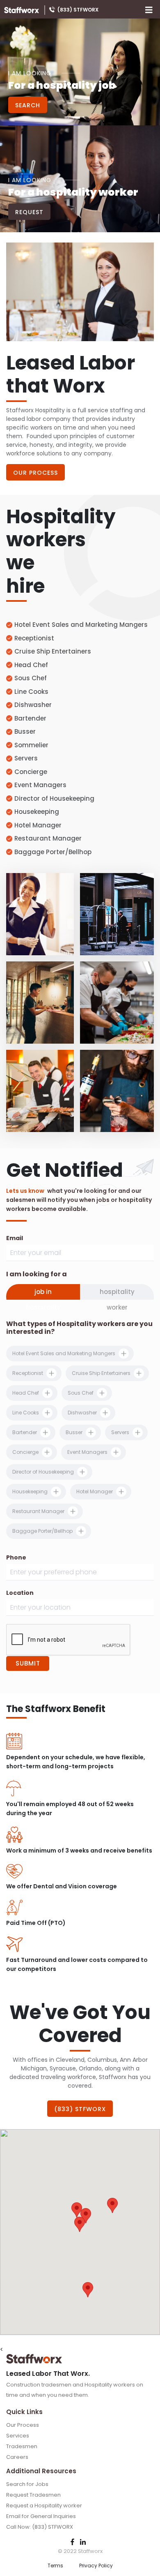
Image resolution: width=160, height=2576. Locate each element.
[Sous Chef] (117, 1003)
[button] (80, 2224)
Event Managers (40, 785)
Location (20, 1593)
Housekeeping (37, 812)
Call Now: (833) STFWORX (40, 2527)
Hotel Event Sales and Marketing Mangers (81, 625)
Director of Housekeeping (54, 798)
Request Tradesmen (33, 2495)
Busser (25, 731)
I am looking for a (37, 1274)
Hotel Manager (38, 825)
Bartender (30, 718)
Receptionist (34, 638)
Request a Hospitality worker (44, 2506)
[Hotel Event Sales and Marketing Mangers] (40, 1003)
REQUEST (29, 212)
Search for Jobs (27, 2484)
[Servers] (40, 1091)
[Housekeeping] (40, 914)
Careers (17, 2457)
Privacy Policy (96, 2566)
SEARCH (28, 105)
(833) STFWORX (78, 9)
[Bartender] (117, 1091)
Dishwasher (33, 705)
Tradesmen (22, 2446)
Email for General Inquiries (41, 2516)
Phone (16, 1557)
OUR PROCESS (35, 473)
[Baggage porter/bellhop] (117, 914)
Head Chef (31, 665)
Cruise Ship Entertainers (53, 651)
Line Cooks (31, 692)
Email (15, 1238)
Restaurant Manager (48, 838)
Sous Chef (31, 678)
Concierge (31, 772)
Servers (26, 758)
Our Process (23, 2425)
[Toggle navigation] (149, 9)
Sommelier (31, 745)
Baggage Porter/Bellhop (53, 852)
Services (18, 2436)
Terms (55, 2566)
